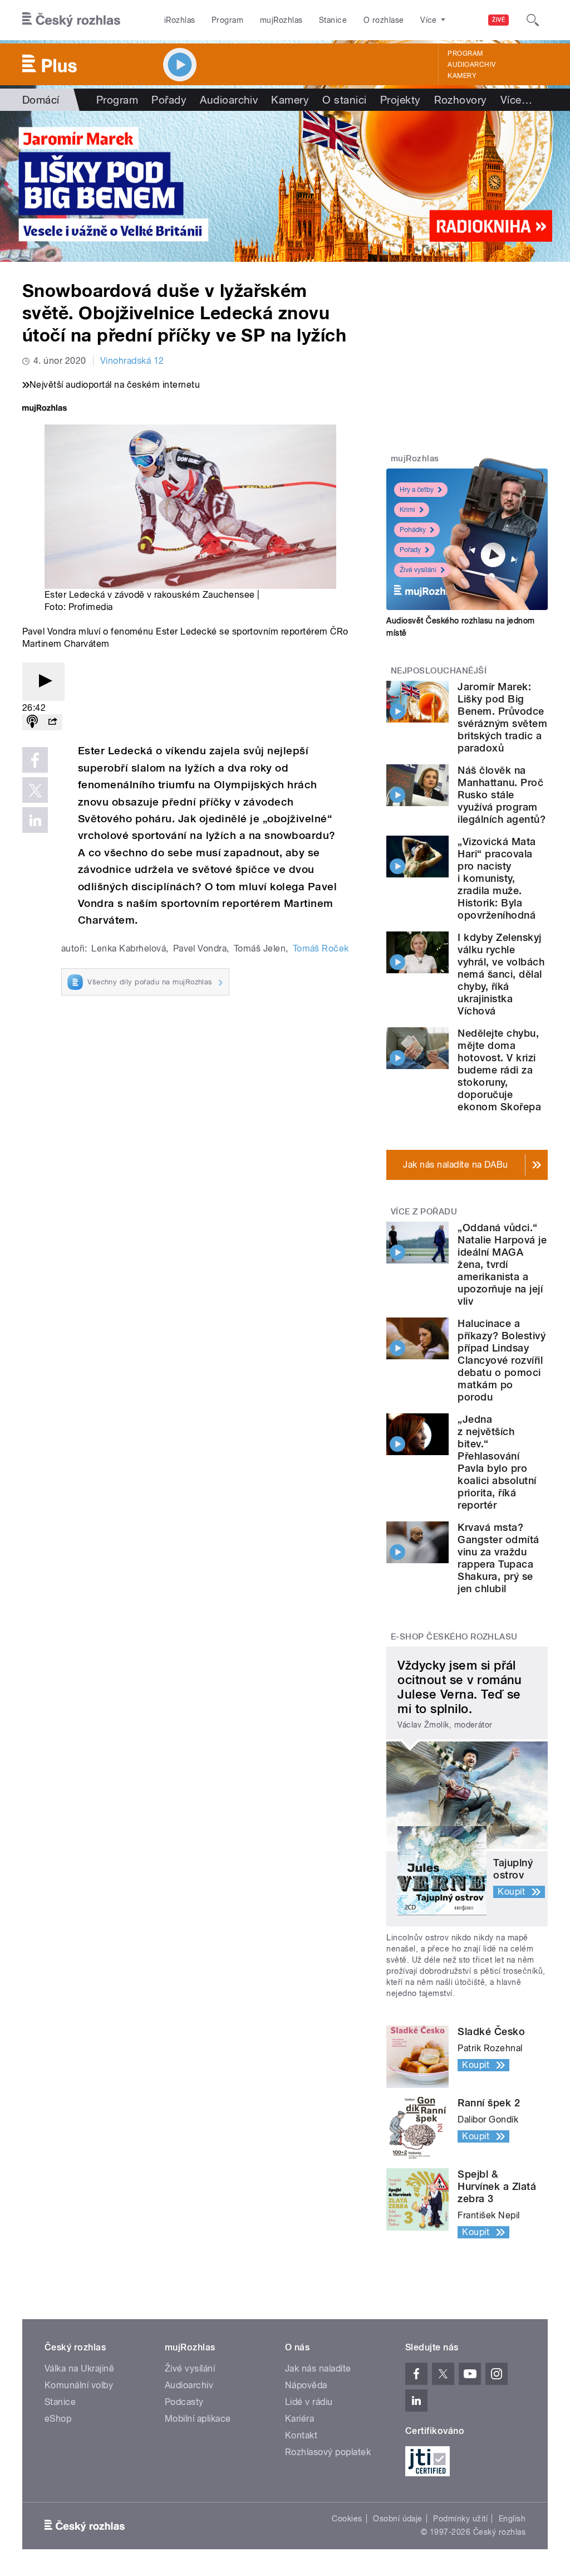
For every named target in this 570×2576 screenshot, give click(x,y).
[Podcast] (32, 722)
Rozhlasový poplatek (328, 2452)
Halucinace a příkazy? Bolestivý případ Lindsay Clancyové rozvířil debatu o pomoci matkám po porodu (502, 1360)
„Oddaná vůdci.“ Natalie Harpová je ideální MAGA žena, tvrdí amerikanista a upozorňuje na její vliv (502, 1264)
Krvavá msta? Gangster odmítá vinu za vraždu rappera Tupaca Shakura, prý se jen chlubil (498, 1558)
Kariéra (299, 2419)
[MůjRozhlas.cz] (45, 409)
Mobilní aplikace (198, 2419)
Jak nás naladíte (318, 2368)
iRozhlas (180, 20)
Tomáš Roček (321, 948)
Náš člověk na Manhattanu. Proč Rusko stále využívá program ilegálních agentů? (502, 795)
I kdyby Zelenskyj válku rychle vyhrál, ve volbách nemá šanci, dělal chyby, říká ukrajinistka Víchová (501, 974)
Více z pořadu (424, 1212)
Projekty (401, 100)
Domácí (41, 100)
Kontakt (301, 2435)
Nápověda (306, 2385)
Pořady (169, 100)
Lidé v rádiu (309, 2402)
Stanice (333, 20)
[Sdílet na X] (35, 790)
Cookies (347, 2519)
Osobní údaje (398, 2519)
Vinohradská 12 (132, 361)
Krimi (407, 510)
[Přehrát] (43, 682)
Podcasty (184, 2402)
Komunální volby (79, 2385)
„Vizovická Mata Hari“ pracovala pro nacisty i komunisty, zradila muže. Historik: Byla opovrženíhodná (497, 878)
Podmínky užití (460, 2519)
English (512, 2519)
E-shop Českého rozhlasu (454, 1637)
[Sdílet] (52, 722)
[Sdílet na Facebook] (35, 760)
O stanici (344, 100)
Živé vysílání (418, 570)
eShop (58, 2419)
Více (516, 100)
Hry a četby (417, 490)
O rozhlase (384, 20)
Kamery (462, 76)
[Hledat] (533, 20)
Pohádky (413, 530)
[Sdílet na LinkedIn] (35, 820)
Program (227, 20)
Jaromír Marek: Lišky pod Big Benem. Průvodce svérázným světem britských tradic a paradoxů (502, 717)
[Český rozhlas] (71, 20)
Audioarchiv (471, 65)
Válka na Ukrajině (79, 2368)
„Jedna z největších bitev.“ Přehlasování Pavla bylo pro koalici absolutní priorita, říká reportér (497, 1462)
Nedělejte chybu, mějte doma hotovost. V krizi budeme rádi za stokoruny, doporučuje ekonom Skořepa (499, 1070)
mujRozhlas (281, 20)
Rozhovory (461, 100)
